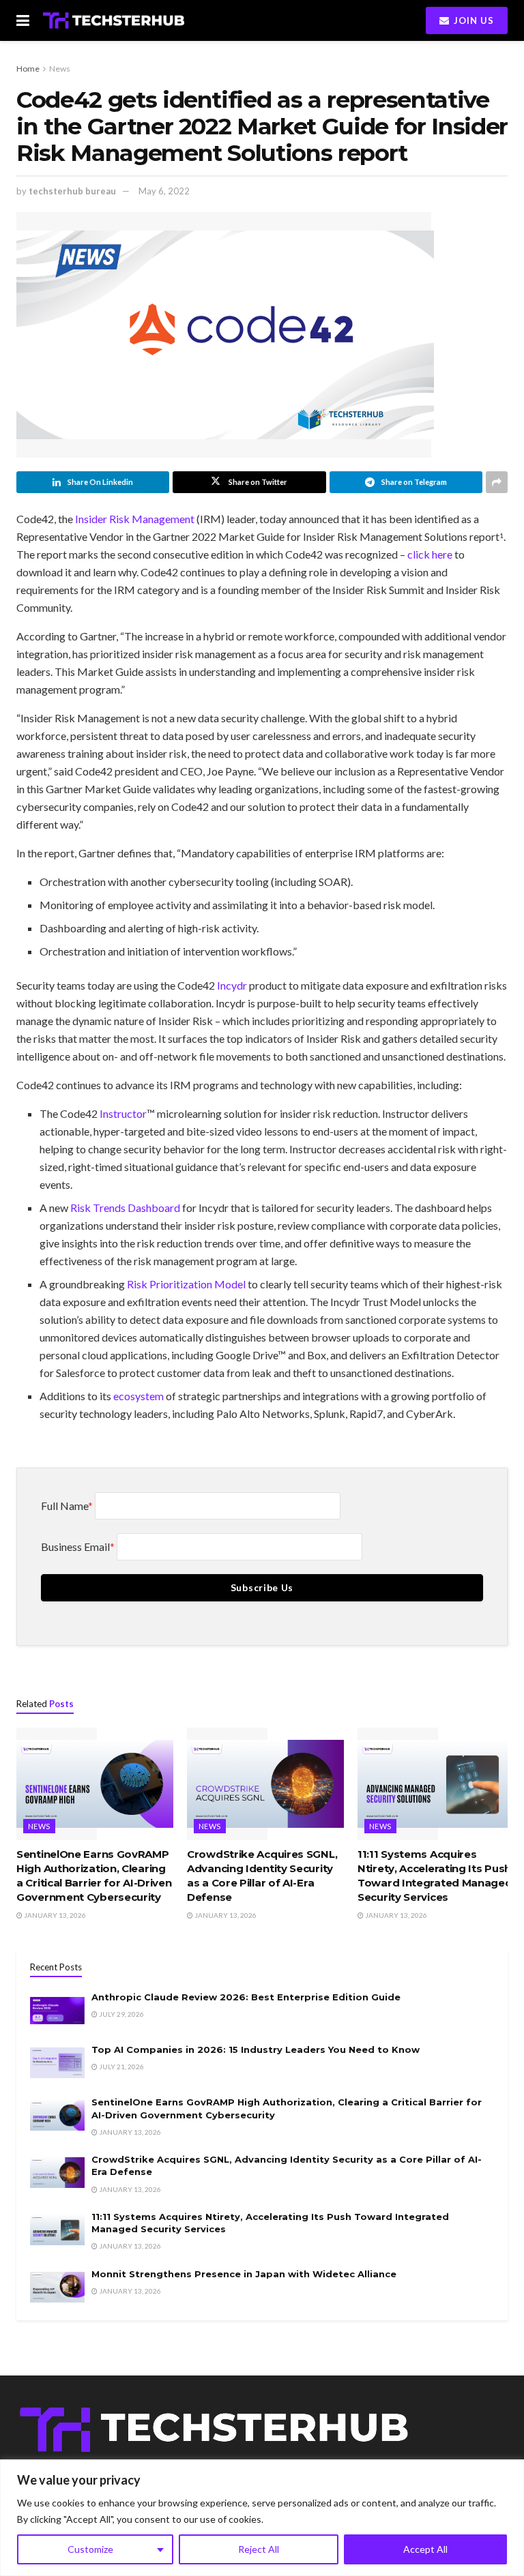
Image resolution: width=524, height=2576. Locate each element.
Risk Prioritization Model (187, 1284)
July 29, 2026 (121, 2014)
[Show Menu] (23, 20)
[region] (262, 2518)
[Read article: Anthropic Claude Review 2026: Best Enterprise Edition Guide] (57, 2010)
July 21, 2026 (121, 2067)
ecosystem (139, 1396)
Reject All (259, 2549)
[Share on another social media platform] (497, 482)
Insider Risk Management (135, 519)
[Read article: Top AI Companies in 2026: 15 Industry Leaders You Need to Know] (57, 2063)
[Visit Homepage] (114, 20)
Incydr (232, 985)
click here (430, 554)
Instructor (123, 1113)
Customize (90, 2549)
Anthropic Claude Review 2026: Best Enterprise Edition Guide (246, 1997)
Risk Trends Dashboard (125, 1208)
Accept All (425, 2549)
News (60, 69)
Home (28, 69)
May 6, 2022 (164, 191)
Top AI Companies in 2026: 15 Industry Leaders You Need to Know (256, 2049)
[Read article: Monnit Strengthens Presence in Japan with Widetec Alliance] (57, 2287)
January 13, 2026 (54, 1915)
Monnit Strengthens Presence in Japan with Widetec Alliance (244, 2274)
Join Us (472, 20)
